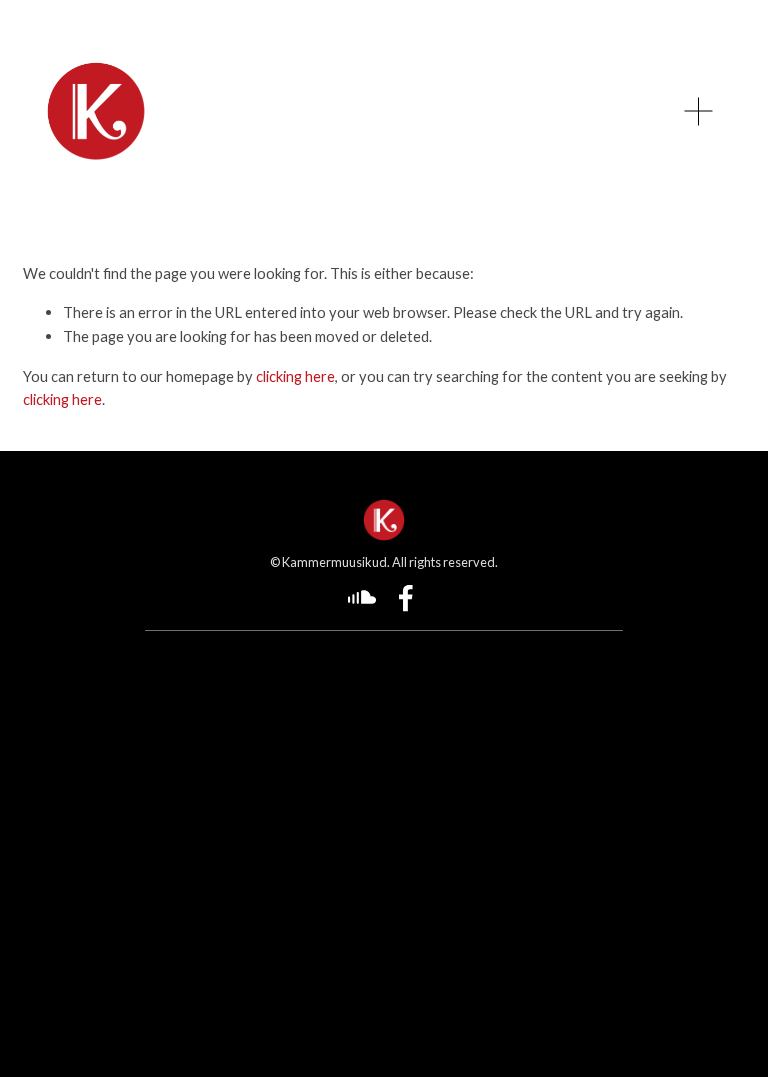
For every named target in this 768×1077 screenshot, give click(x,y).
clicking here (295, 376)
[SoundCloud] (362, 598)
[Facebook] (406, 598)
